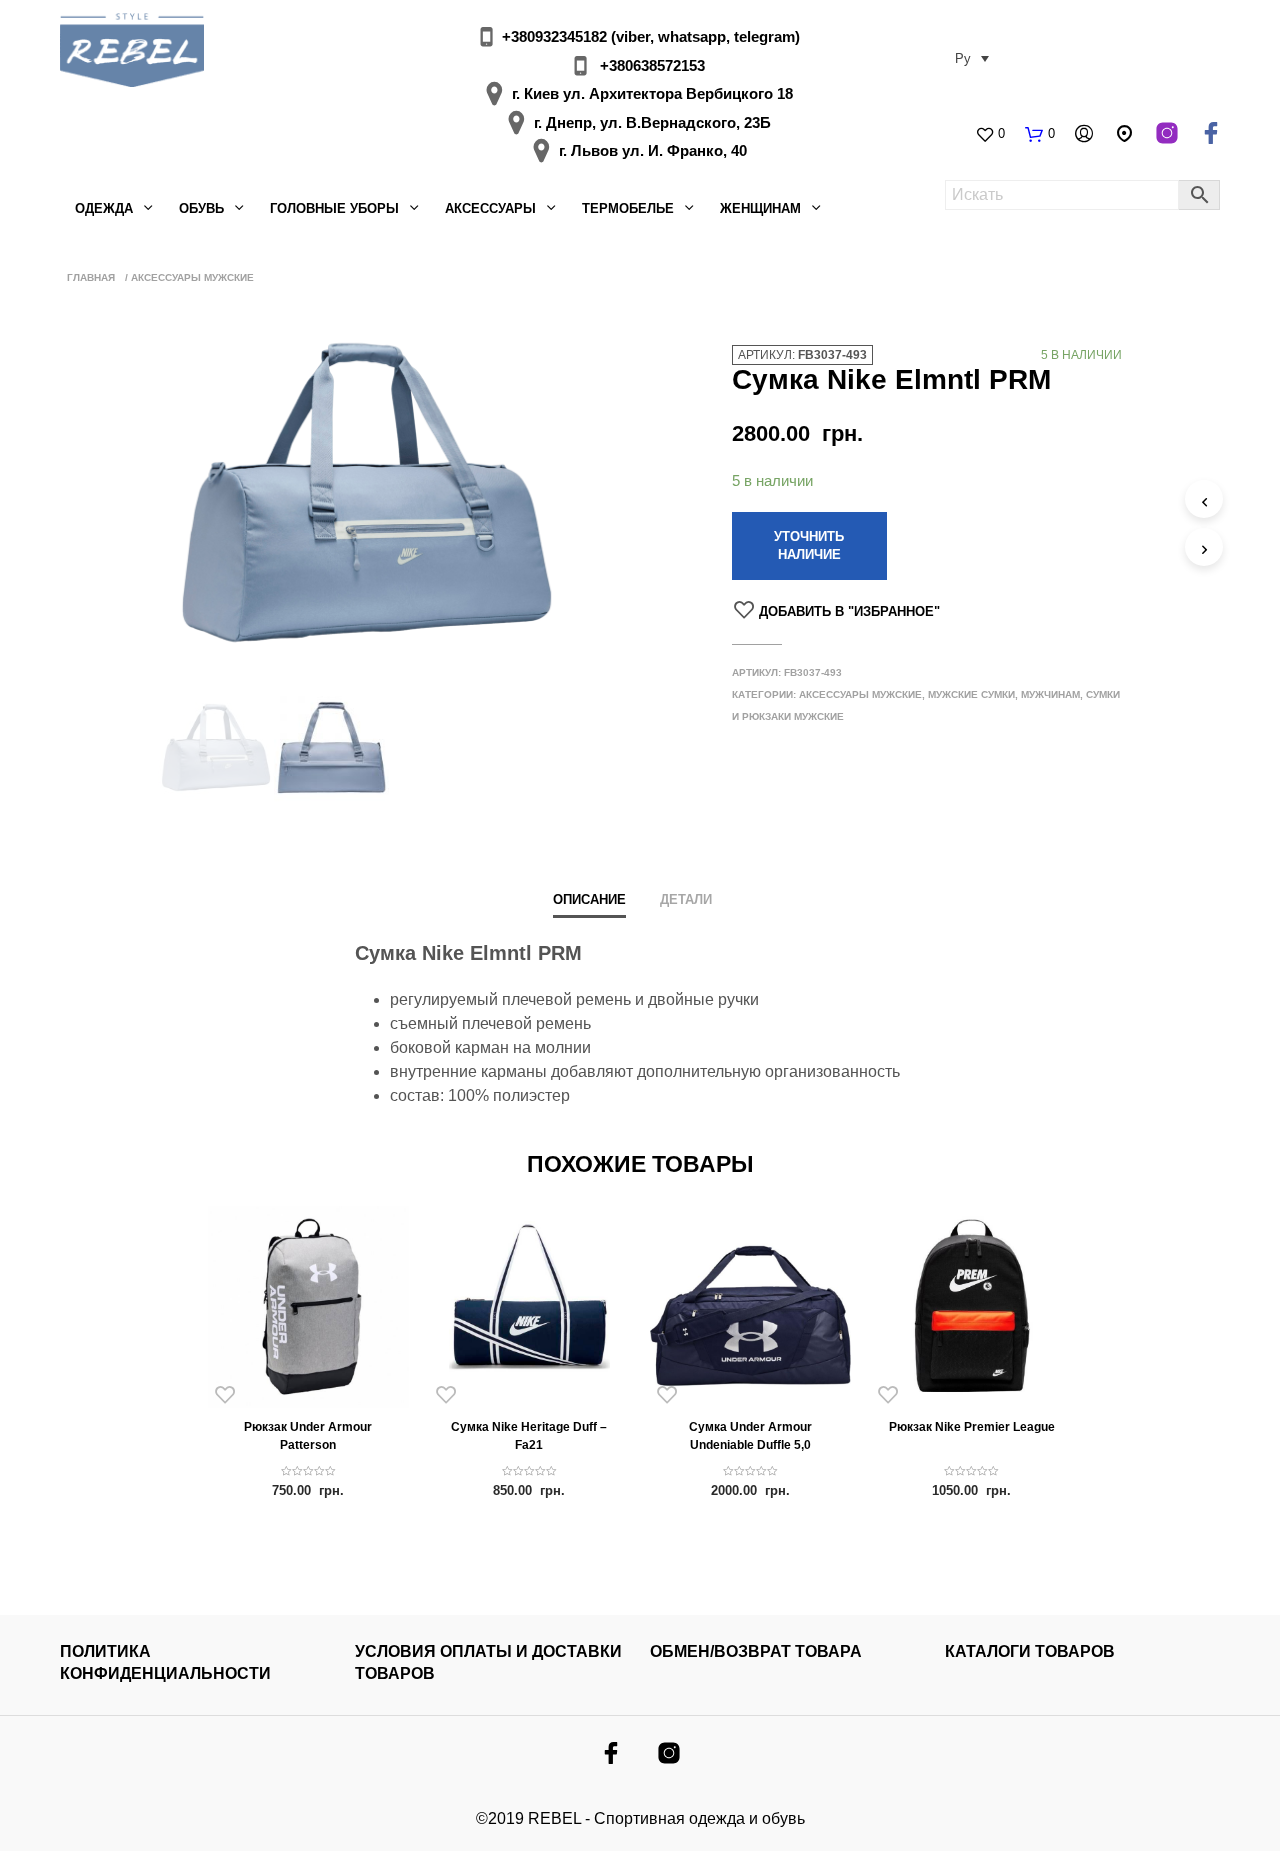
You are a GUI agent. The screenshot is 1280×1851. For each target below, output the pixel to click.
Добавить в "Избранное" (849, 611)
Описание (589, 899)
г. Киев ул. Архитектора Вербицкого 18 (652, 93)
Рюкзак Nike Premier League (972, 1427)
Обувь (201, 208)
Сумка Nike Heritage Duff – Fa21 (529, 1436)
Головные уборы (334, 208)
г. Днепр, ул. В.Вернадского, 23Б (652, 122)
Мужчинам (1050, 694)
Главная (91, 277)
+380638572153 (652, 65)
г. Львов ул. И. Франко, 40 (653, 150)
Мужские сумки (971, 694)
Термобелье (628, 208)
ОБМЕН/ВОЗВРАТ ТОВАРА (756, 1651)
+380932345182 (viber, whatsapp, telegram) (651, 36)
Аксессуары (490, 208)
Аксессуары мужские (192, 277)
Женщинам (760, 208)
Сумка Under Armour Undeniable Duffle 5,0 (750, 1436)
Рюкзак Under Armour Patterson (308, 1436)
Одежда (104, 208)
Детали (686, 899)
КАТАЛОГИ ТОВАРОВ (1030, 1651)
